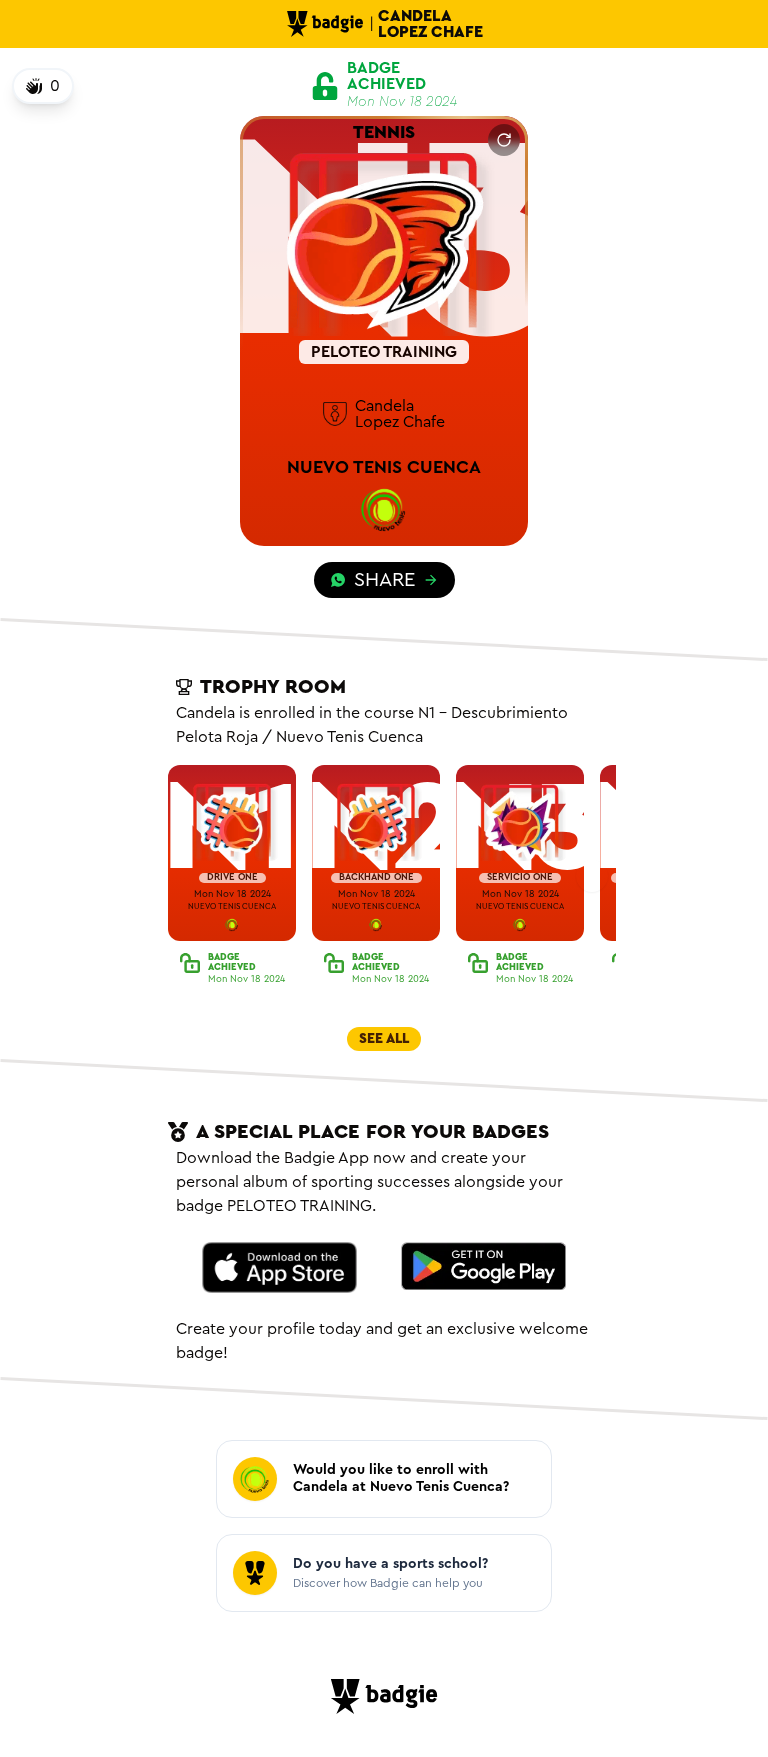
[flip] (504, 140)
